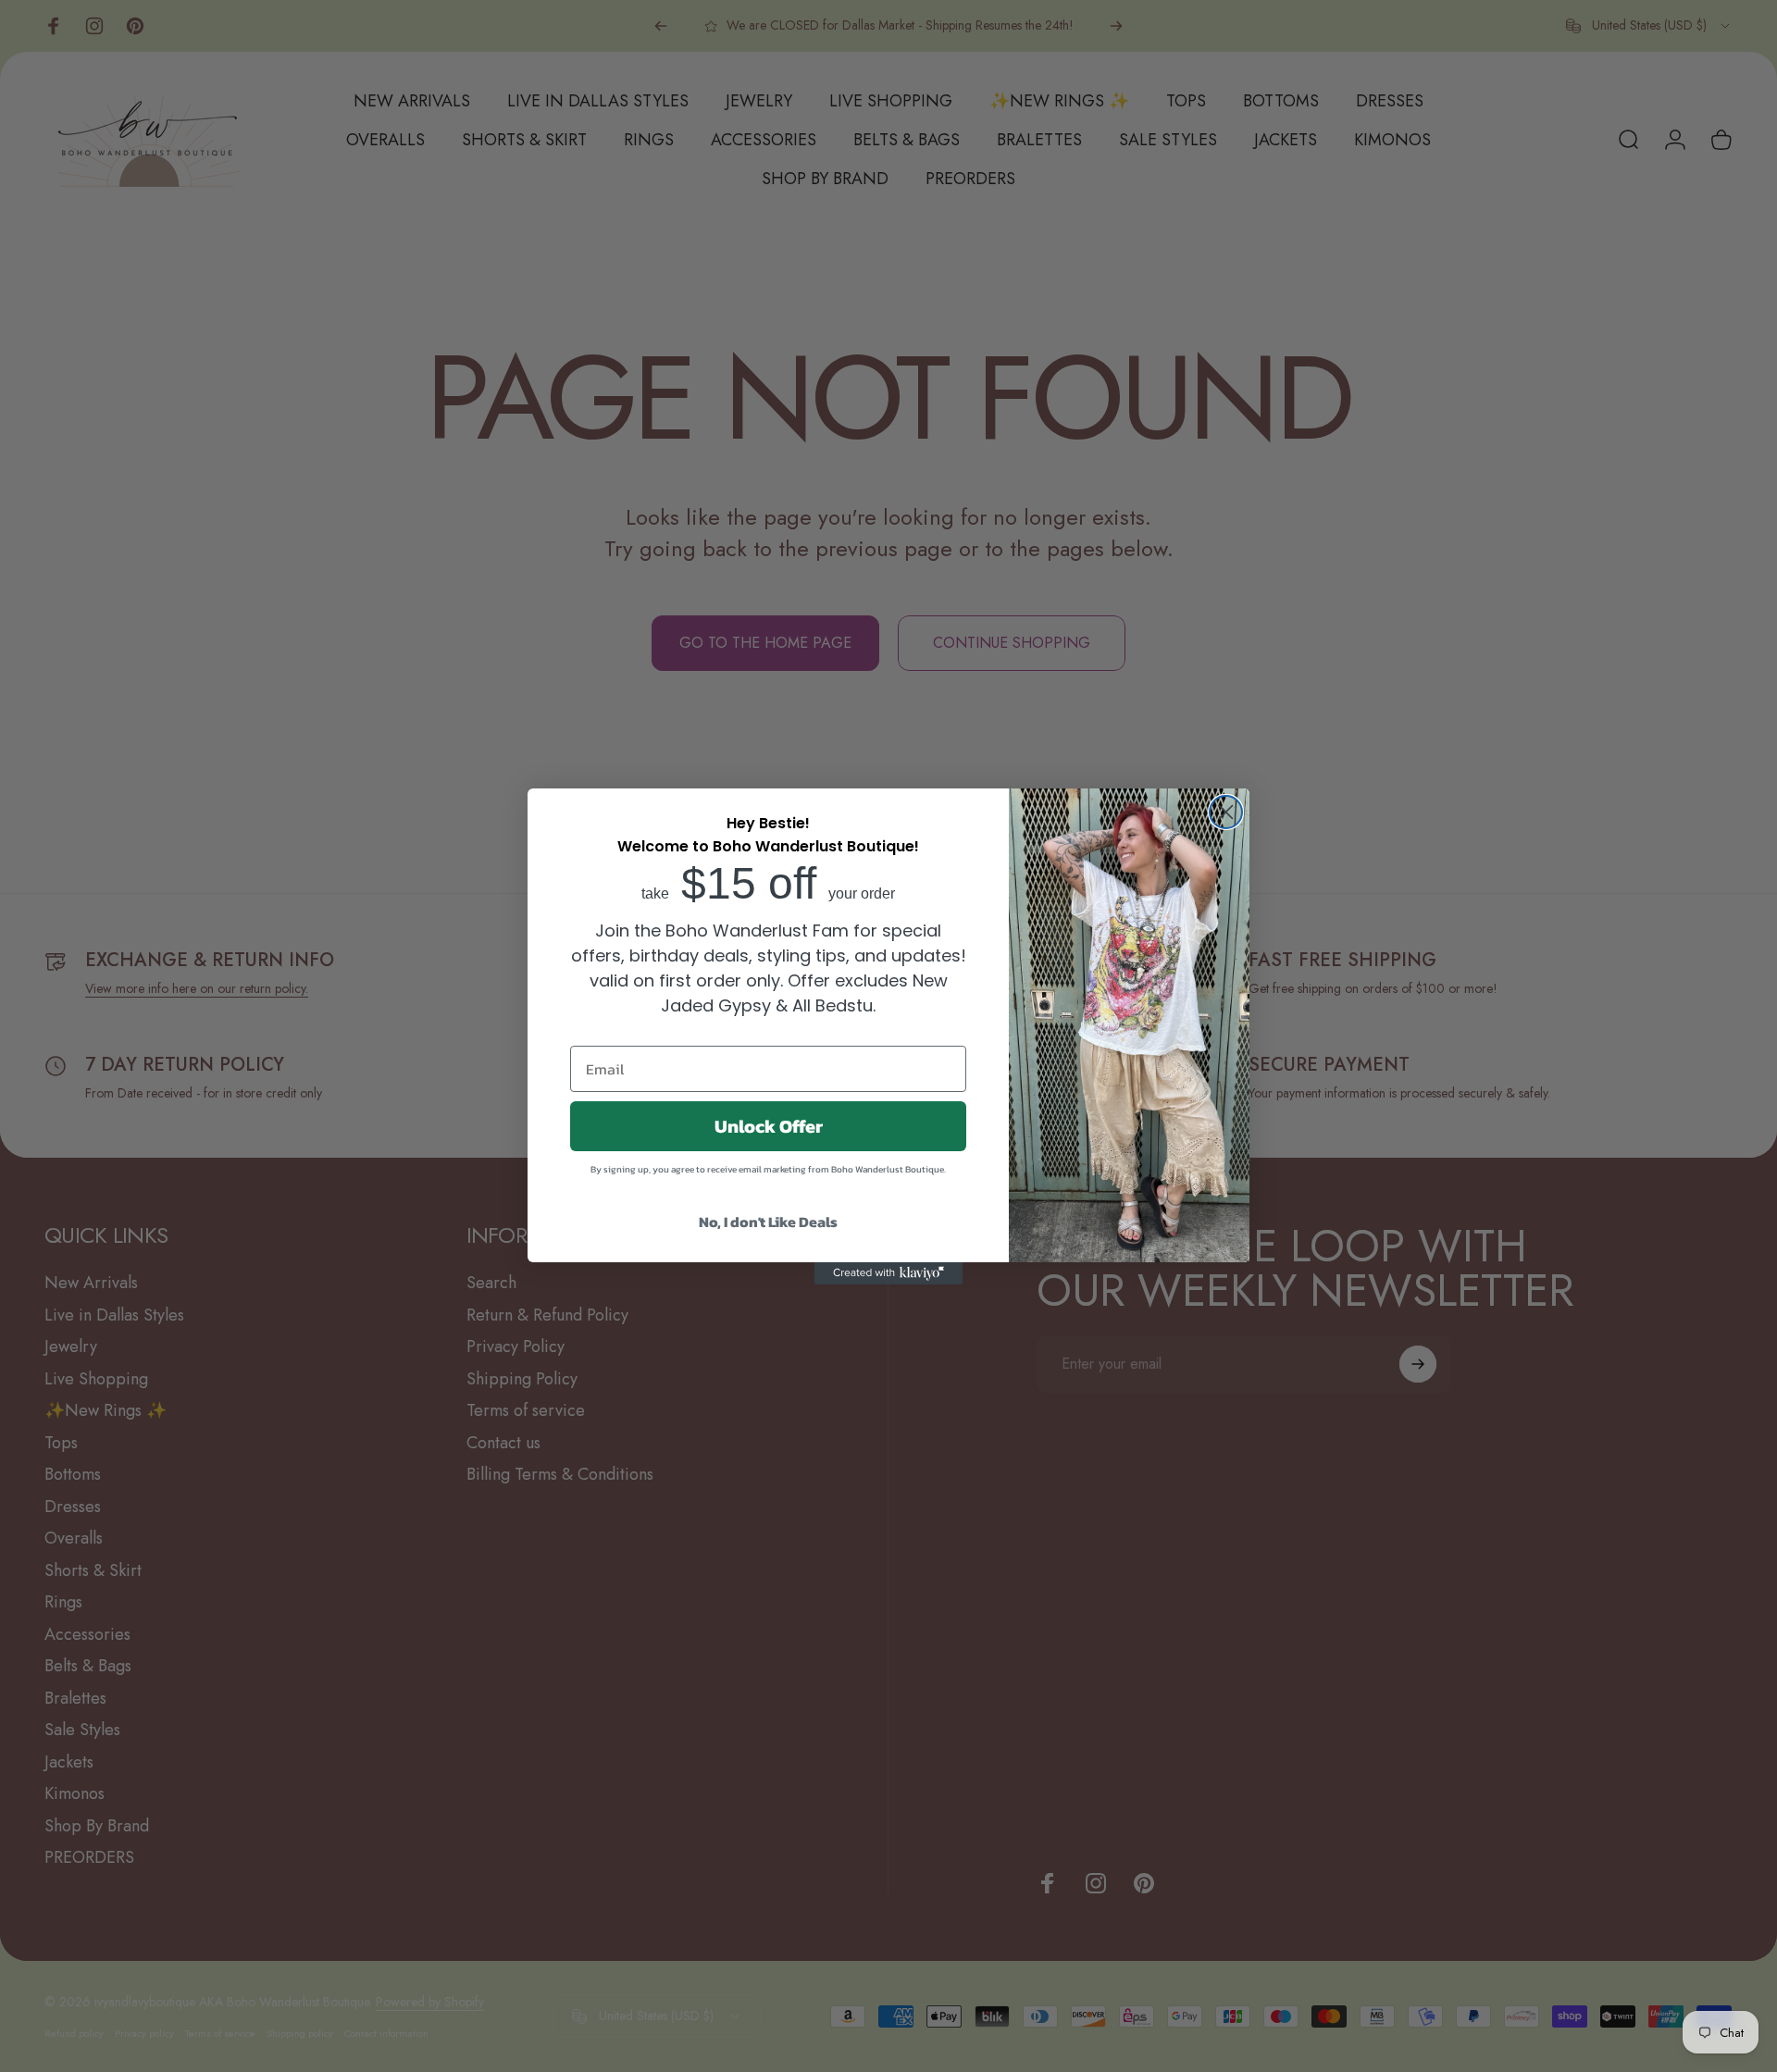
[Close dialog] (1226, 812)
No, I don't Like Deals (768, 1222)
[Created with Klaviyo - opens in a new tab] (888, 1273)
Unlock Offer (769, 1126)
